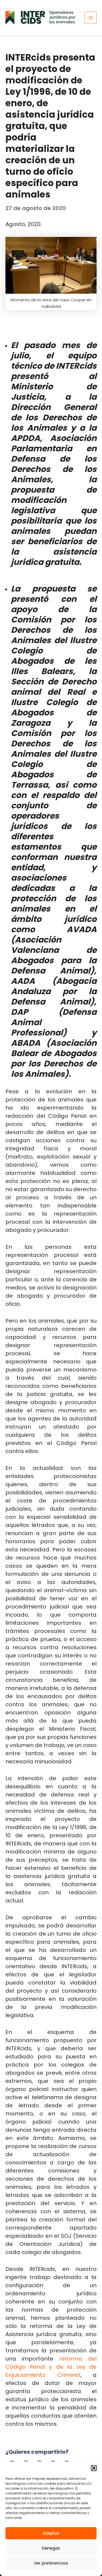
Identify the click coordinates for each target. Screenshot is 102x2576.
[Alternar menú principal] (91, 18)
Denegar (51, 2548)
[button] (94, 2468)
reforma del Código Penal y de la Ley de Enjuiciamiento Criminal (51, 2367)
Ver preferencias (51, 2563)
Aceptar (51, 2533)
